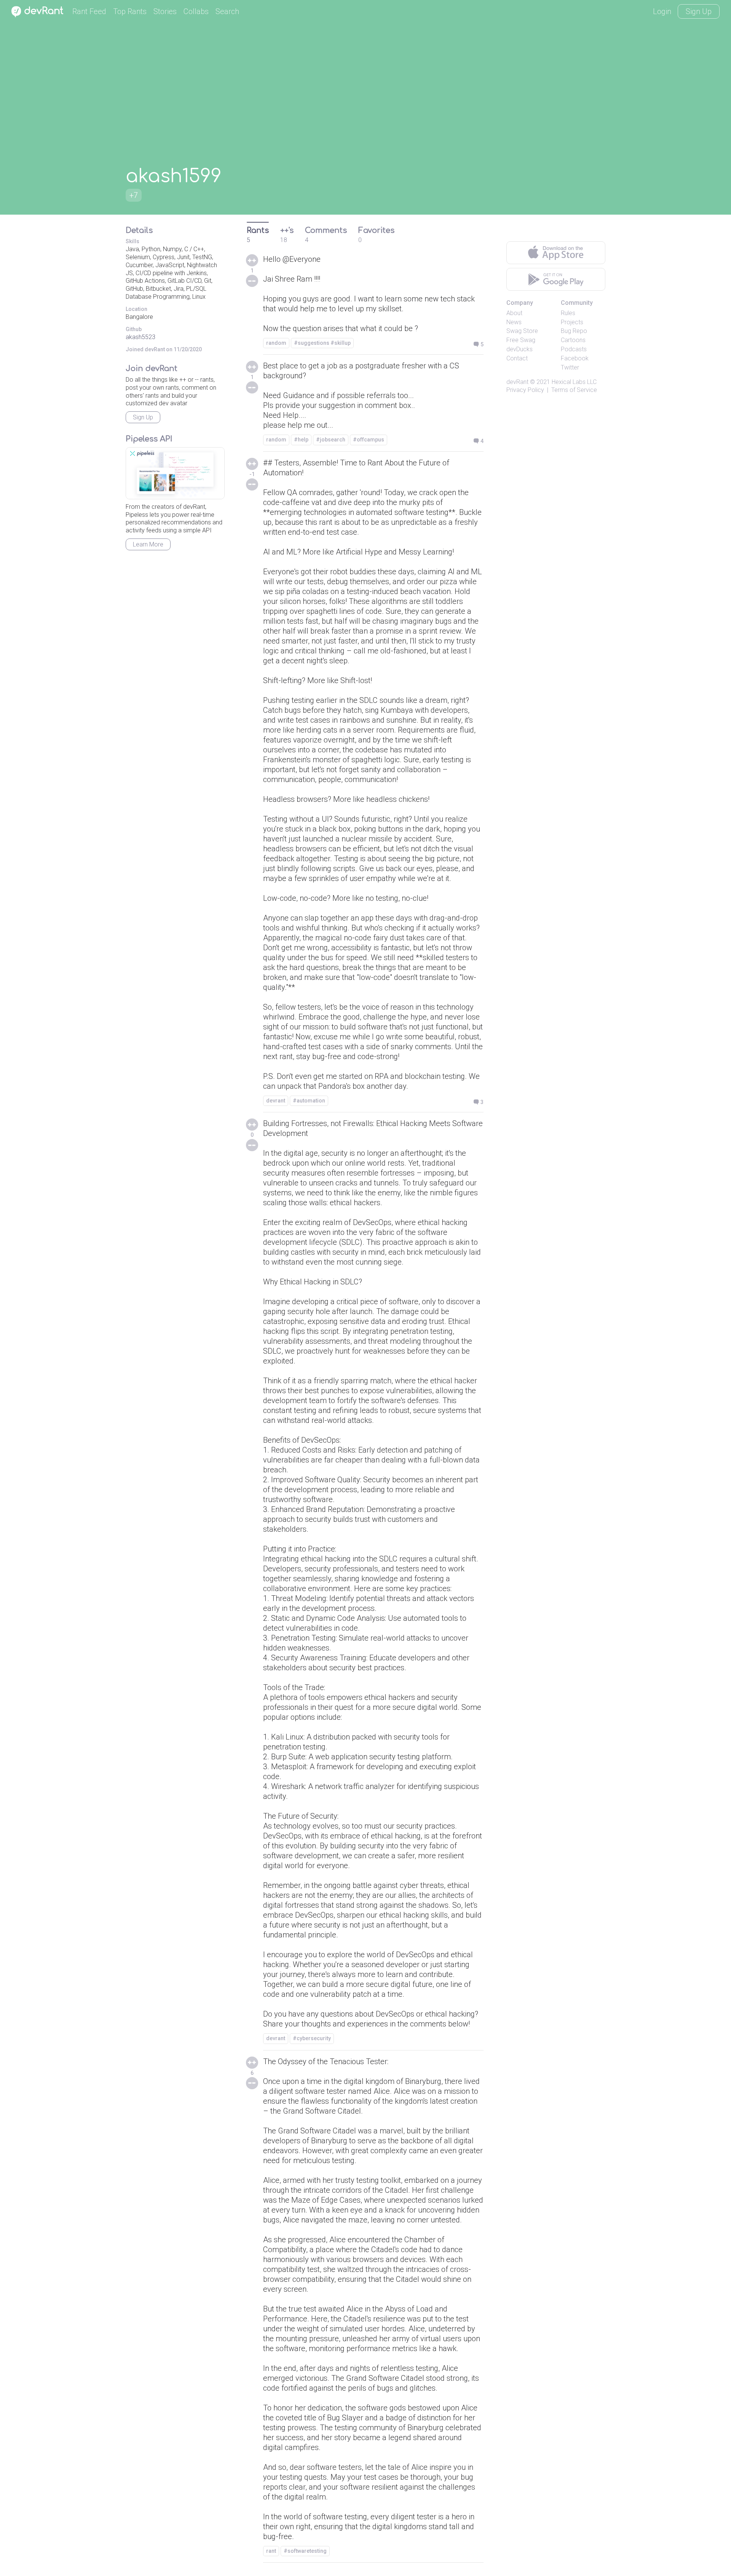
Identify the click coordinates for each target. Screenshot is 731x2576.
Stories (165, 11)
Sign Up (699, 11)
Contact (517, 358)
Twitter (570, 367)
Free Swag (521, 340)
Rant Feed (89, 11)
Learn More (148, 544)
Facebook (575, 358)
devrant (276, 1101)
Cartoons (573, 340)
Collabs (196, 11)
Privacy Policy (525, 390)
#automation (309, 1101)
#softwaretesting (305, 2551)
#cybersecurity (312, 2038)
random (276, 343)
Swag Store (522, 331)
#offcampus (369, 440)
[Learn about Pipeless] (175, 473)
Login (662, 11)
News (514, 322)
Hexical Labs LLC (574, 382)
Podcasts (574, 349)
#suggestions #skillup (322, 343)
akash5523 (140, 337)
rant (271, 2551)
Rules (568, 313)
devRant (517, 382)
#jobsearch (331, 440)
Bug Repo (574, 331)
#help (301, 440)
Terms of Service (574, 390)
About (514, 313)
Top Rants (130, 11)
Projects (572, 322)
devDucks (520, 349)
